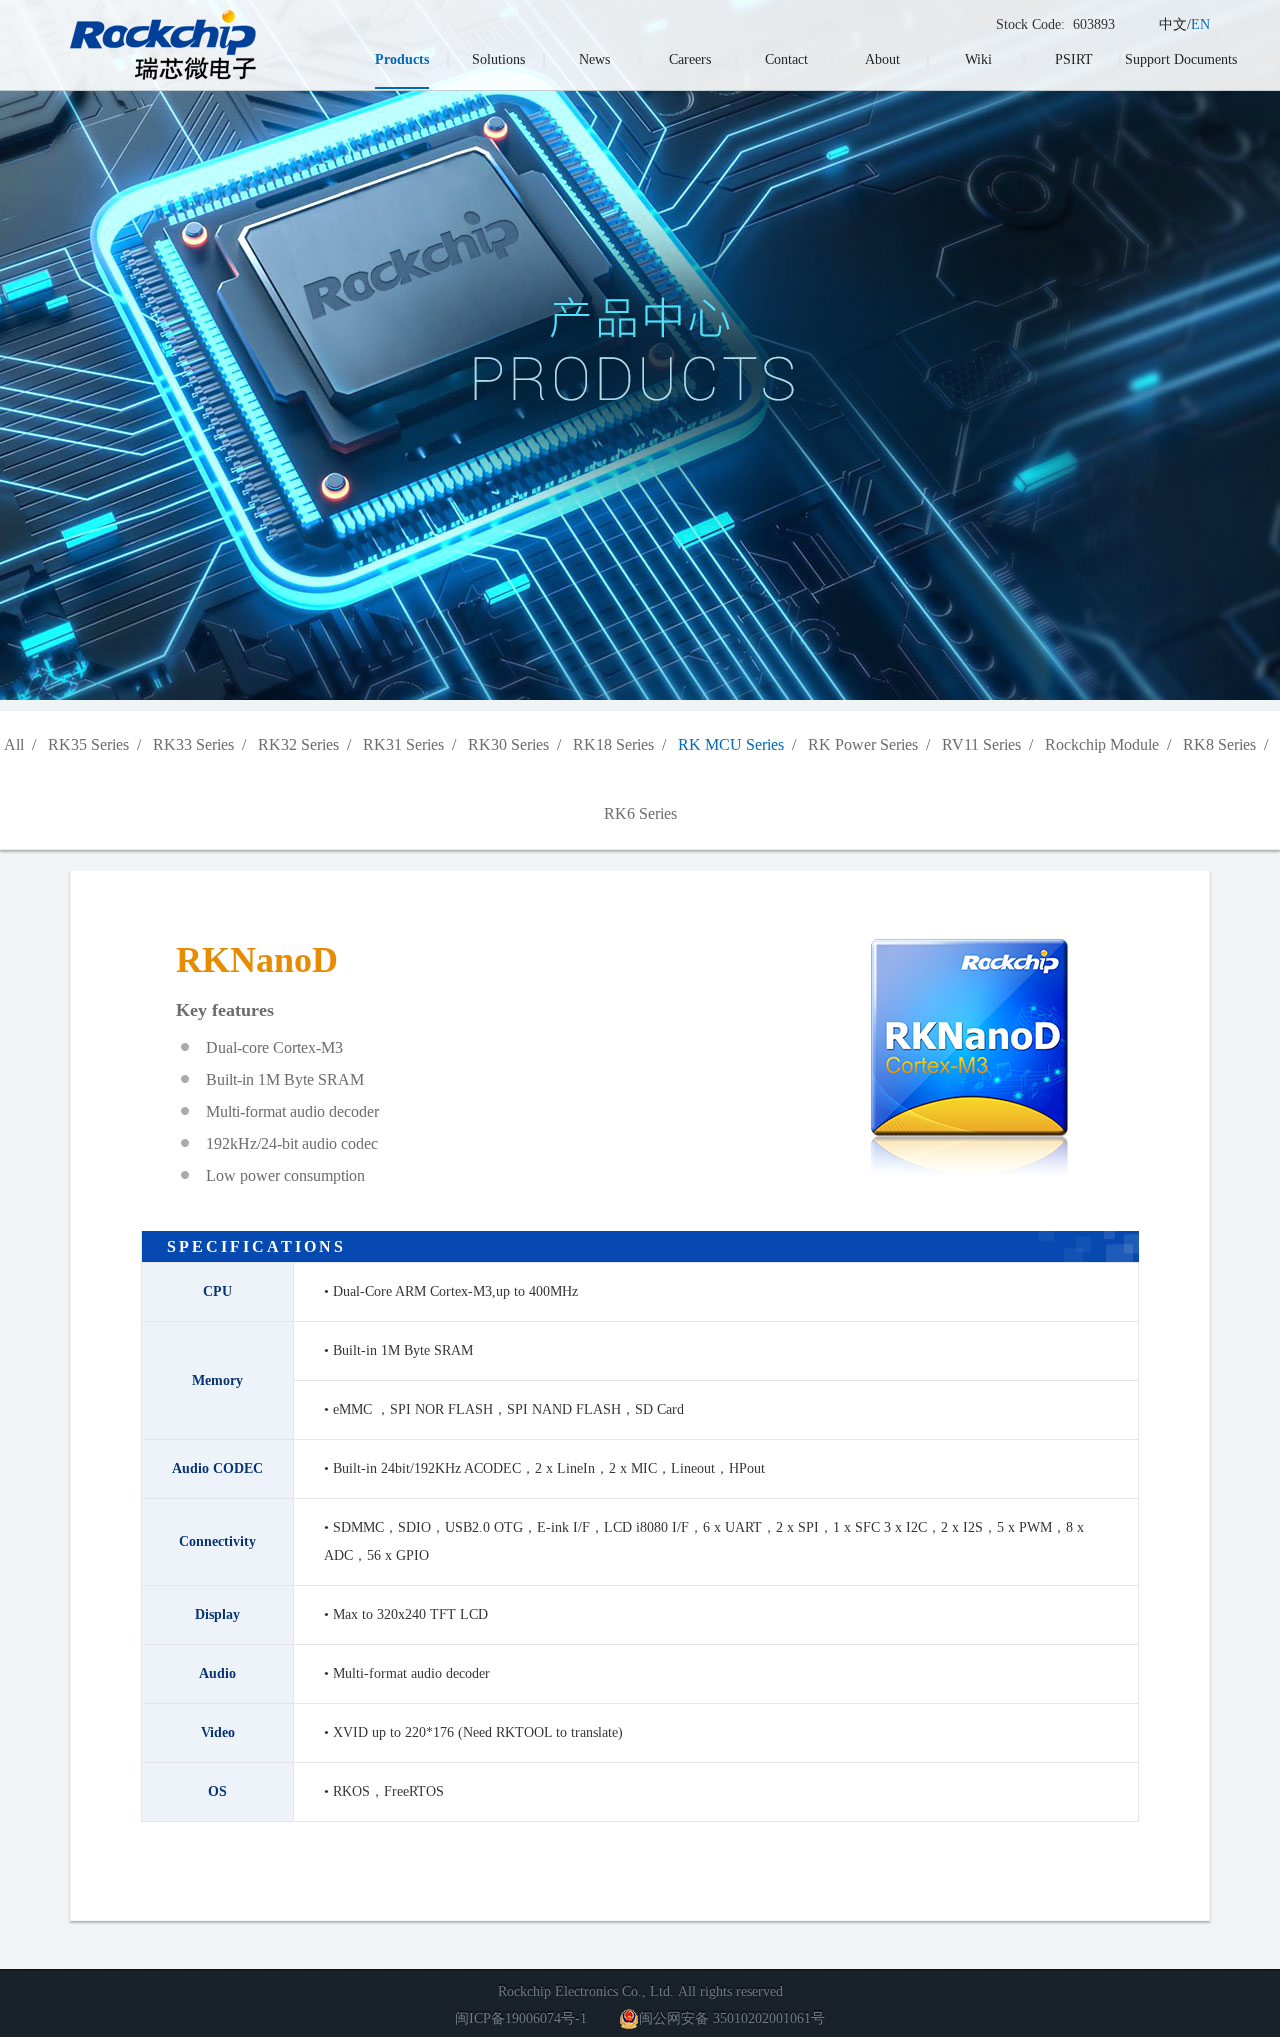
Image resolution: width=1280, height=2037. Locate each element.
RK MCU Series (731, 744)
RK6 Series (640, 813)
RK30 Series (508, 744)
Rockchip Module (1102, 744)
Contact (786, 59)
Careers (690, 59)
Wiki (978, 59)
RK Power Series (863, 744)
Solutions (498, 59)
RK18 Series (613, 744)
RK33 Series (193, 744)
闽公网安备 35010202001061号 (732, 2018)
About (882, 59)
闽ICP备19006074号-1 (521, 2018)
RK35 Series (88, 744)
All (14, 744)
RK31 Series (403, 744)
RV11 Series (981, 744)
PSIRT (1074, 59)
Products (402, 59)
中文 (1173, 24)
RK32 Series (298, 744)
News (594, 59)
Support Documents (1181, 59)
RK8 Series (1219, 744)
